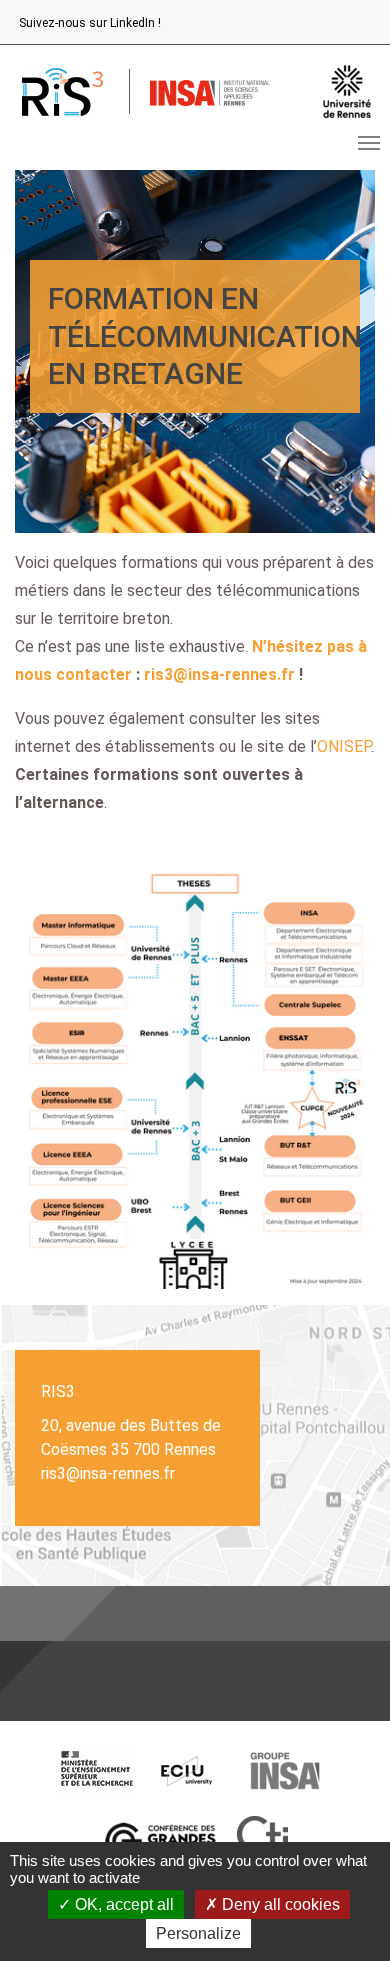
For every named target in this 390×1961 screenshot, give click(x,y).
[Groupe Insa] (285, 1771)
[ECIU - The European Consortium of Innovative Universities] (187, 1771)
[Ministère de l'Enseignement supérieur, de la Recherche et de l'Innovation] (97, 1771)
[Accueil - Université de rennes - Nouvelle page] (347, 91)
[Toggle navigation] (369, 143)
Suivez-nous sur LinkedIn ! (90, 23)
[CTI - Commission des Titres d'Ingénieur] (262, 1841)
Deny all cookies (279, 1904)
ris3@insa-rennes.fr (219, 674)
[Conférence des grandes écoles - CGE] (160, 1841)
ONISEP (344, 746)
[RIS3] (62, 92)
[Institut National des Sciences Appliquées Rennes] (210, 92)
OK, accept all (122, 1904)
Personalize (198, 1933)
